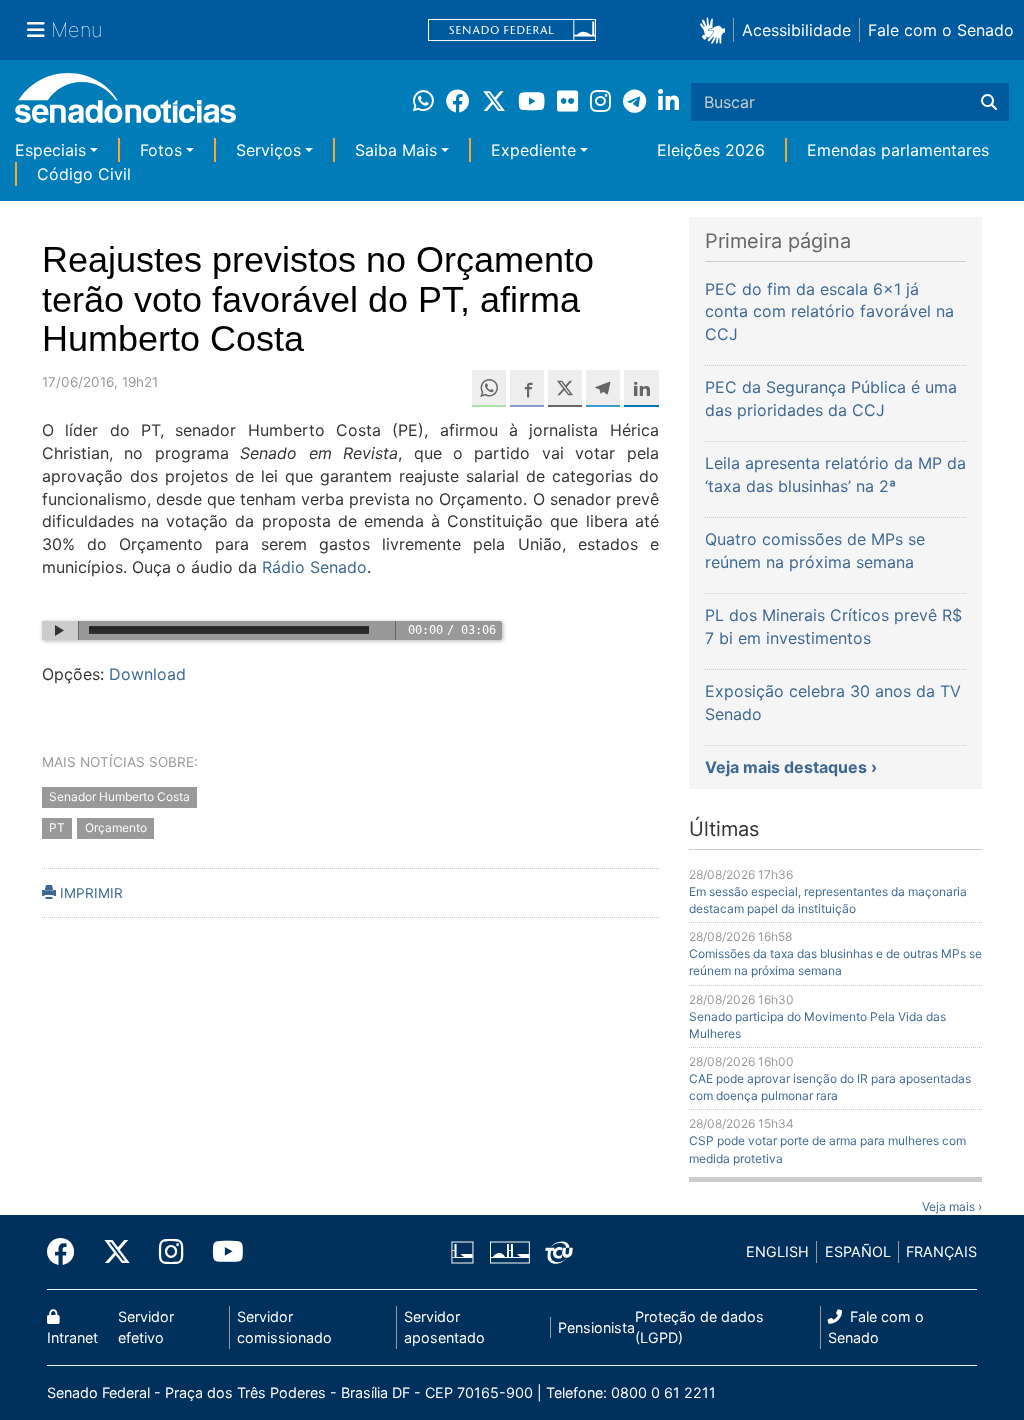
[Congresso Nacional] (510, 1250)
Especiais (50, 150)
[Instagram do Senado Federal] (171, 1252)
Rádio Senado (314, 567)
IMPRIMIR (89, 893)
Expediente (533, 150)
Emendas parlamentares (898, 150)
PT (57, 827)
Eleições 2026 (711, 150)
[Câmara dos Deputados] (462, 1250)
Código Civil (84, 174)
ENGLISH (777, 1251)
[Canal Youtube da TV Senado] (221, 1252)
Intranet (72, 1337)
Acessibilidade (796, 30)
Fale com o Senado (941, 30)
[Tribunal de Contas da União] (559, 1250)
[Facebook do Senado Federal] (68, 1252)
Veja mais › (952, 1206)
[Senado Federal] (512, 30)
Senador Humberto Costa (119, 796)
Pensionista (596, 1327)
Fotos (161, 150)
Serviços (268, 150)
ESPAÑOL (858, 1251)
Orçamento (116, 827)
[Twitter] (117, 1252)
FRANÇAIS (941, 1251)
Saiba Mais (396, 150)
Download (147, 674)
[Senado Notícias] (125, 105)
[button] (716, 29)
